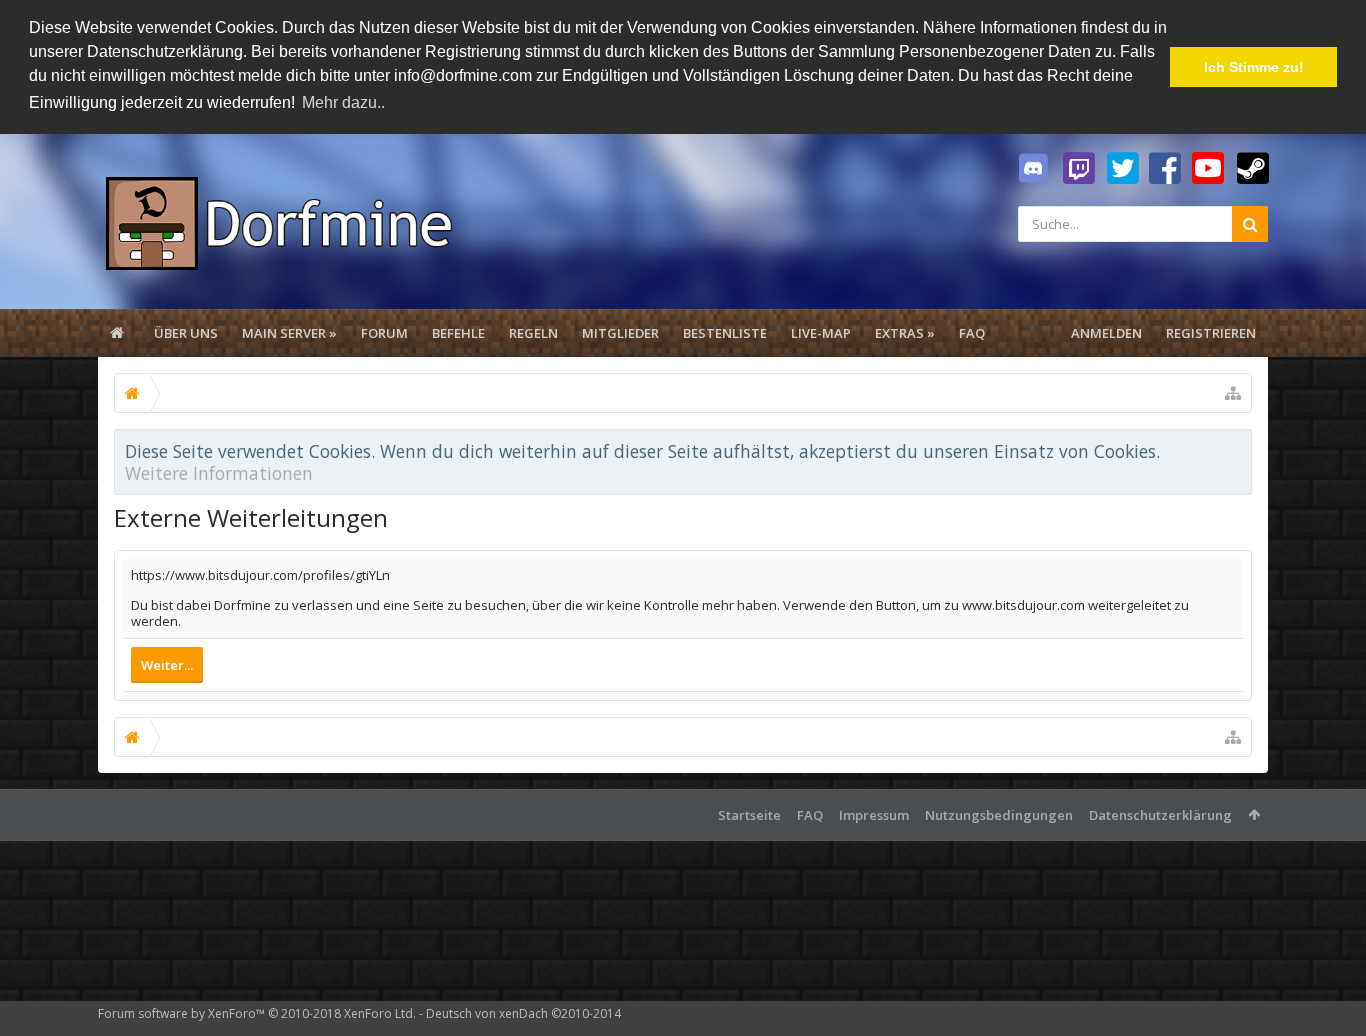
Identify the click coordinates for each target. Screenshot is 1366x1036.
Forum (384, 333)
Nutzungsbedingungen (999, 815)
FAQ (972, 333)
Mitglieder (620, 333)
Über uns (186, 333)
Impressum (874, 815)
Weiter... (167, 665)
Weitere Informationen (219, 473)
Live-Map (821, 333)
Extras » (905, 333)
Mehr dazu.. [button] (343, 102)
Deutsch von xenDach (523, 1013)
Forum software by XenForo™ (257, 1013)
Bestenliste (725, 333)
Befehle (458, 333)
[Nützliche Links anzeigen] (1233, 393)
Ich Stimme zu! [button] (1254, 67)
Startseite (749, 815)
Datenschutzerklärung (1160, 815)
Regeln (533, 333)
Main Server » (289, 333)
